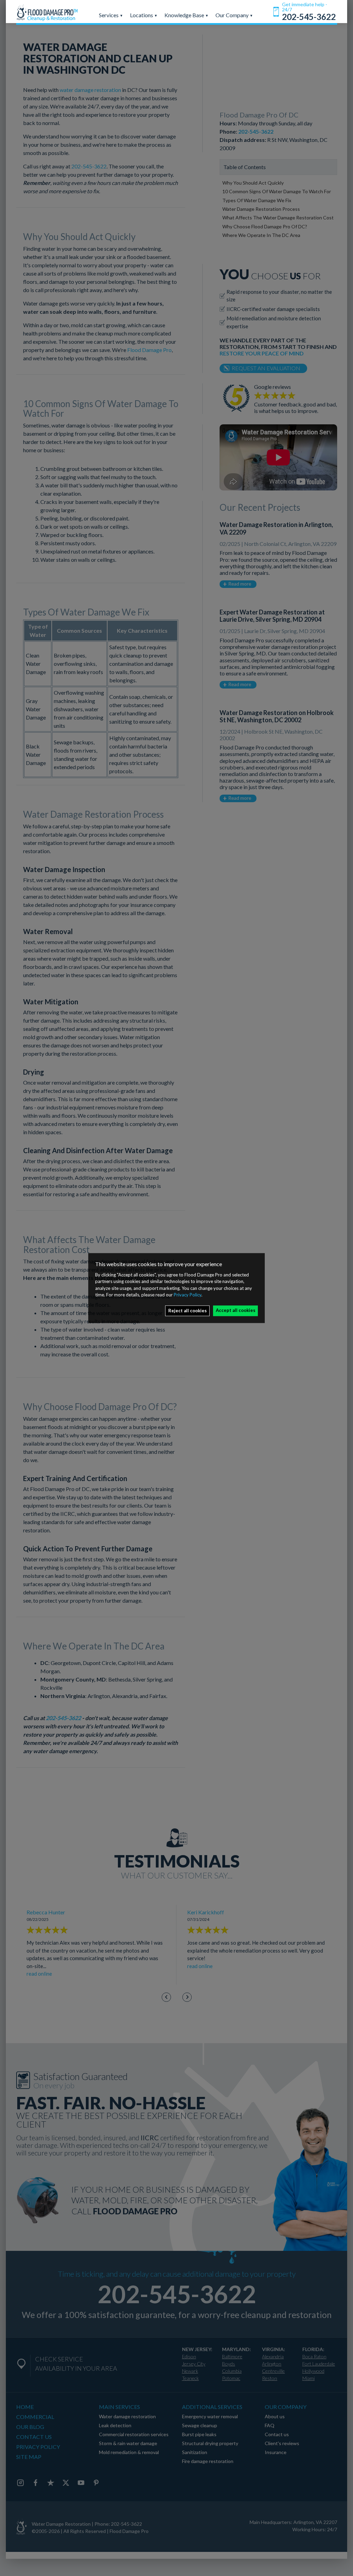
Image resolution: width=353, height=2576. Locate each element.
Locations (142, 15)
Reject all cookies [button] (188, 1311)
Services (109, 15)
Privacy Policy (188, 1295)
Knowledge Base (185, 15)
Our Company (233, 15)
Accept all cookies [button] (236, 1310)
